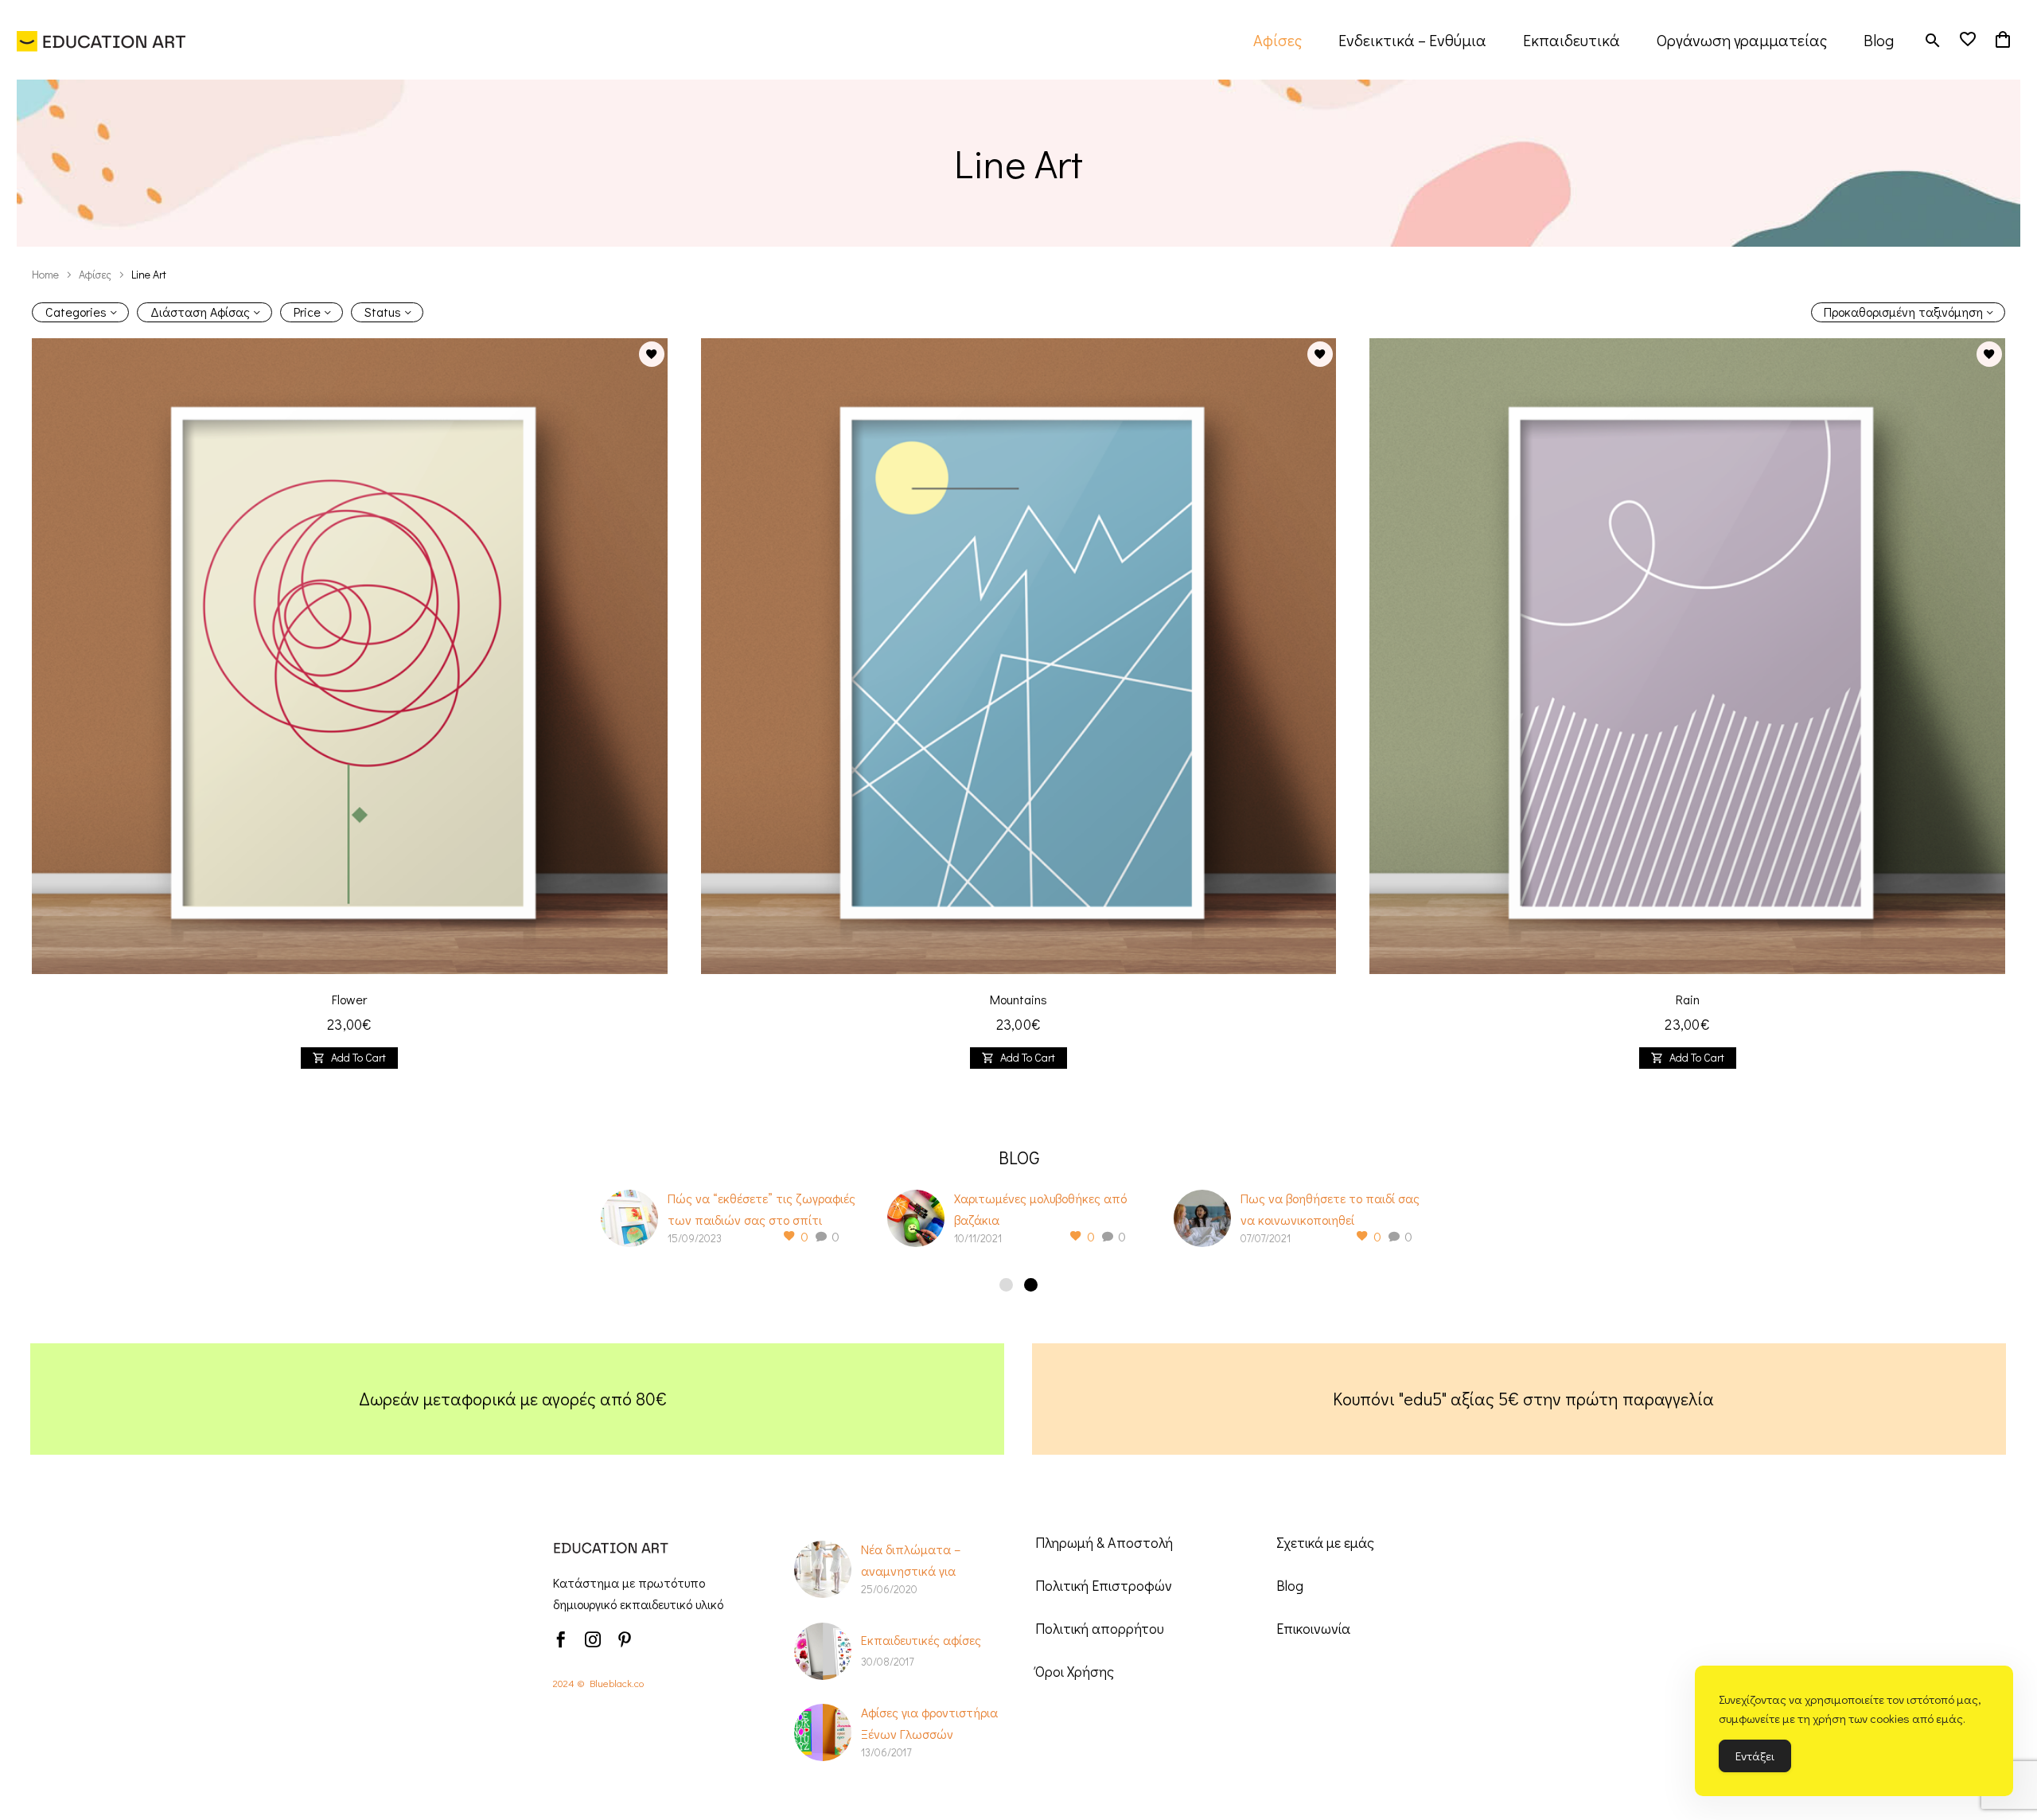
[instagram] (593, 1639)
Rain (1688, 999)
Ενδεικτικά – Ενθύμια (1412, 40)
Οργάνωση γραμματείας (1742, 40)
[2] (1031, 1285)
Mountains (1018, 999)
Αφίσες (1278, 40)
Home (45, 274)
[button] (1933, 40)
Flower (349, 999)
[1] (1006, 1285)
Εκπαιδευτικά (1572, 40)
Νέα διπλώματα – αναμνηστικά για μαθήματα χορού (911, 1571)
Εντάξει (1755, 1756)
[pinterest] (625, 1639)
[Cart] (2003, 40)
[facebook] (561, 1639)
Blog (1879, 40)
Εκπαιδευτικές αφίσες (921, 1640)
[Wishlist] (1968, 40)
